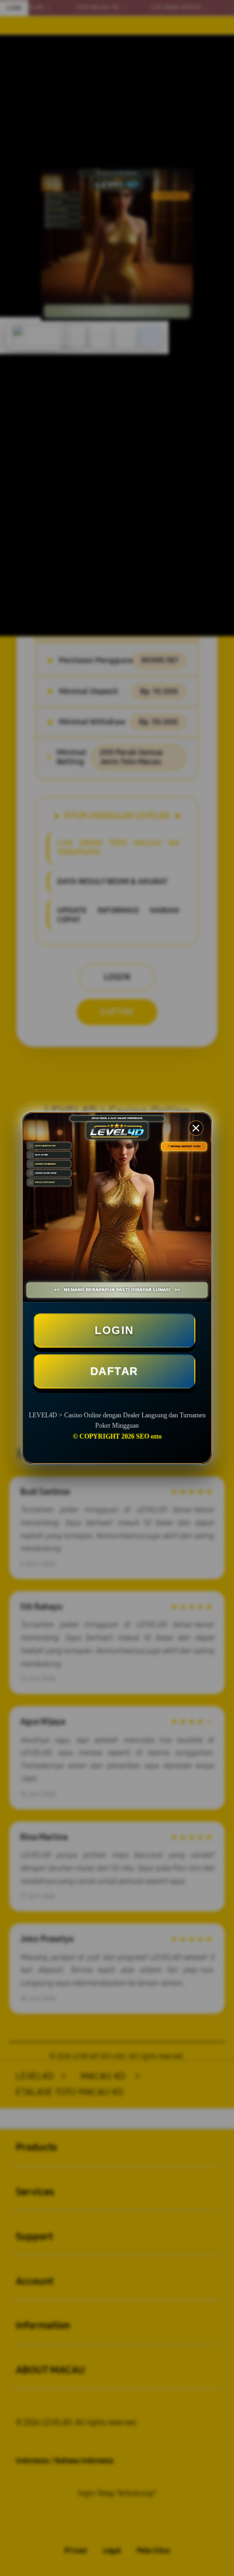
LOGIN (114, 1330)
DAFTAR (114, 1371)
